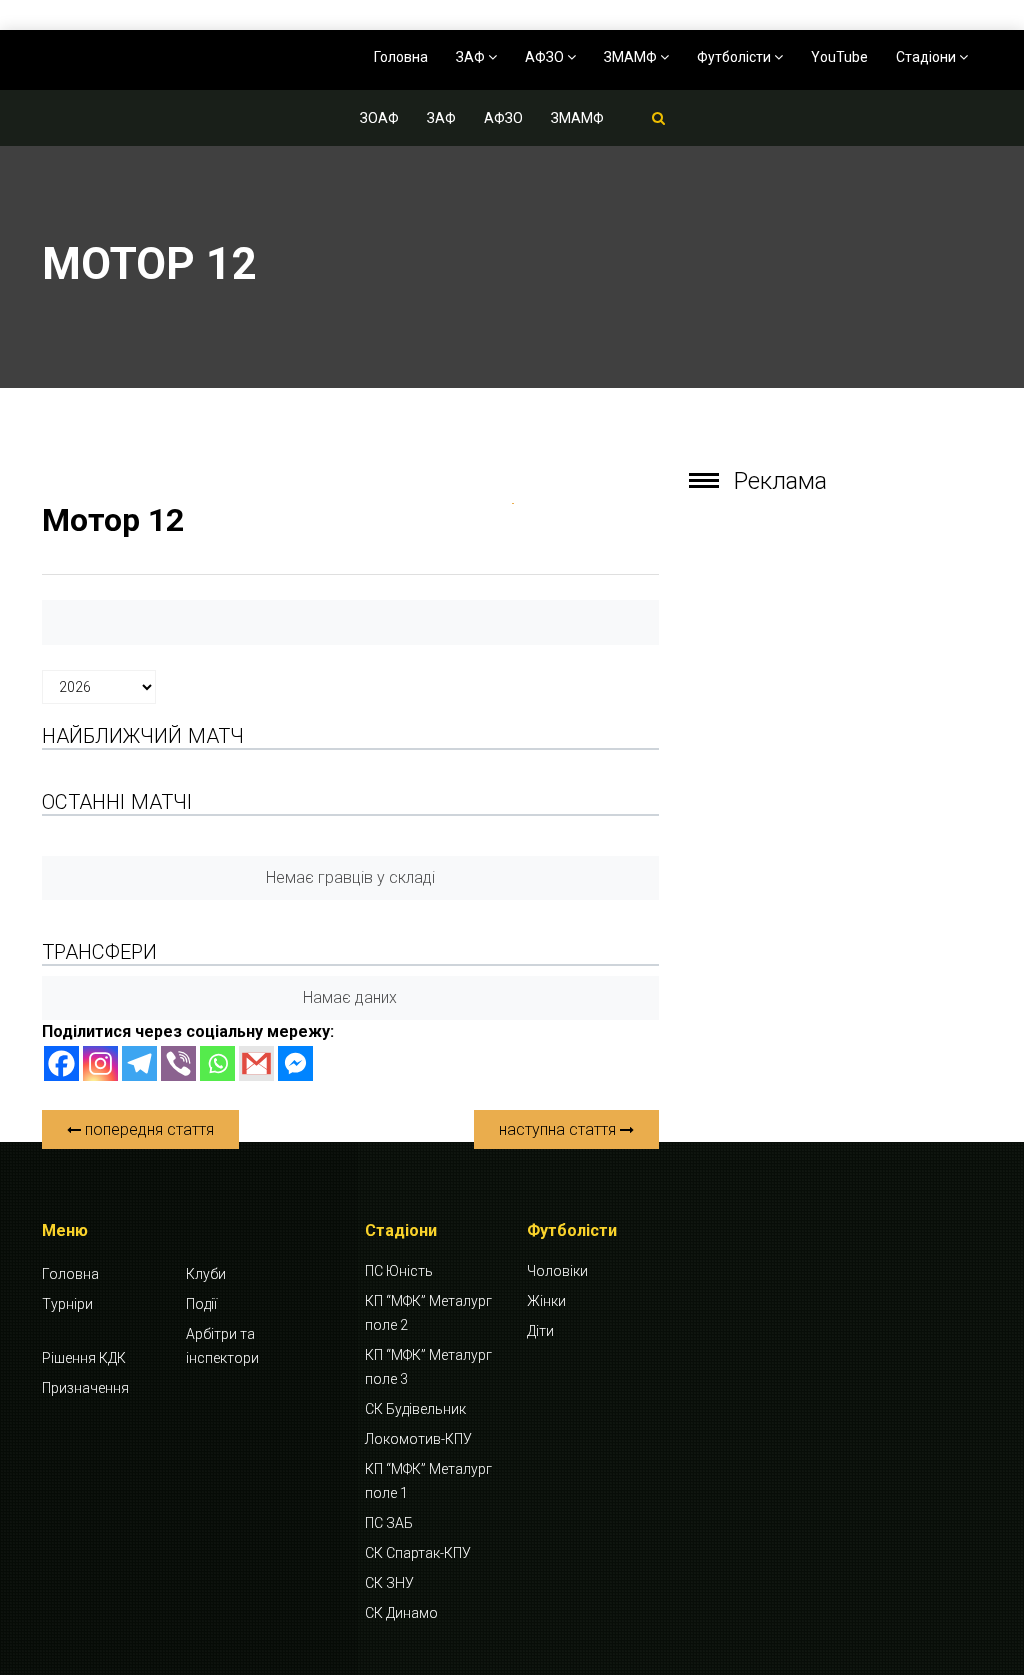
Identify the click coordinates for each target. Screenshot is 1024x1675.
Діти (540, 1331)
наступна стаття (559, 1129)
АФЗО (546, 57)
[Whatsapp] (217, 1063)
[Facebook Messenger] (295, 1063)
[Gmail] (256, 1063)
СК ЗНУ (389, 1583)
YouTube (839, 57)
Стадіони (927, 57)
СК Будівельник (415, 1409)
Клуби (206, 1274)
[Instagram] (100, 1063)
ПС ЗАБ (389, 1523)
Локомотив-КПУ (418, 1439)
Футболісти (735, 57)
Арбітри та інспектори (222, 1346)
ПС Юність (399, 1271)
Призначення (85, 1388)
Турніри (67, 1304)
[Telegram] (139, 1063)
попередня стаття (147, 1129)
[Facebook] (61, 1063)
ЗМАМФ (632, 57)
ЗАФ (472, 57)
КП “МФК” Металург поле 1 (428, 1481)
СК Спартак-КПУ (418, 1553)
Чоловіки (557, 1271)
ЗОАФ (379, 118)
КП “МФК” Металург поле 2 (428, 1313)
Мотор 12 (113, 520)
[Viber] (178, 1063)
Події (201, 1304)
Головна (401, 57)
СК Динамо (401, 1613)
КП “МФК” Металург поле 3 (428, 1367)
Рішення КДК (84, 1358)
